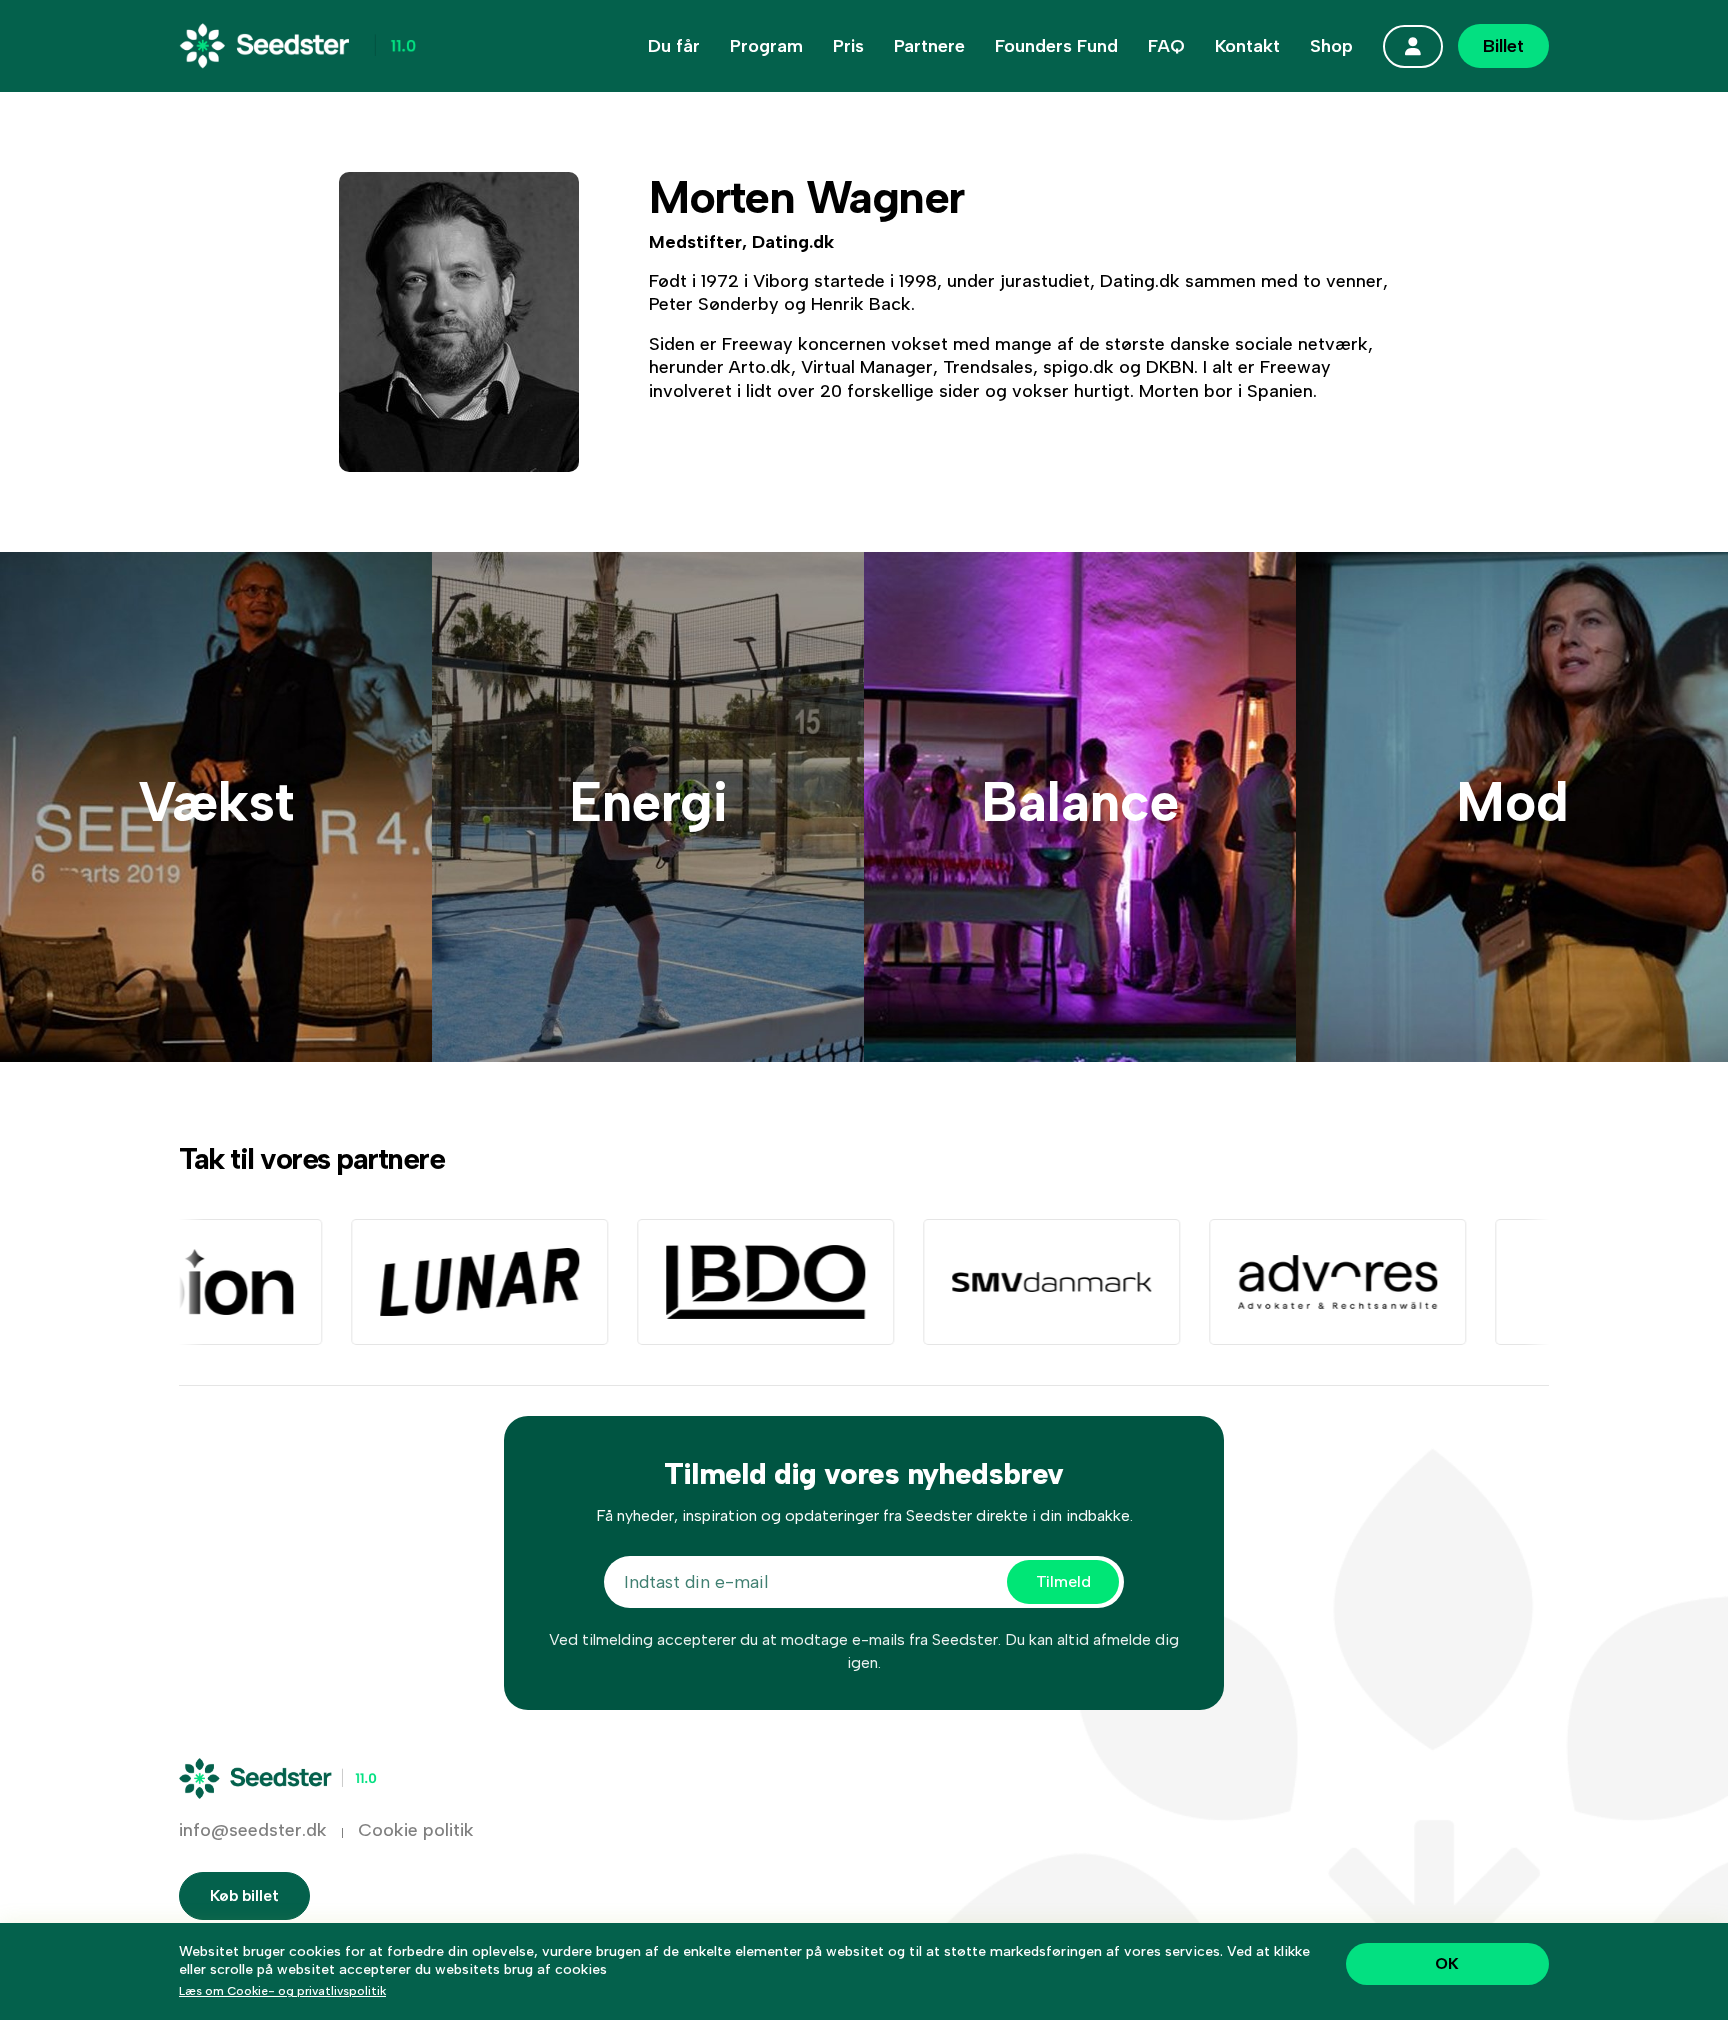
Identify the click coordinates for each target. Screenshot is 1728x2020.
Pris (848, 46)
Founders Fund (1056, 46)
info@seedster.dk (253, 1830)
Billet (1503, 46)
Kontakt (1247, 46)
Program (766, 46)
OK (1447, 1963)
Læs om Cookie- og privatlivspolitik (282, 1991)
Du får (674, 46)
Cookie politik (416, 1830)
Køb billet (244, 1895)
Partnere (929, 46)
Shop (1331, 46)
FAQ (1166, 46)
